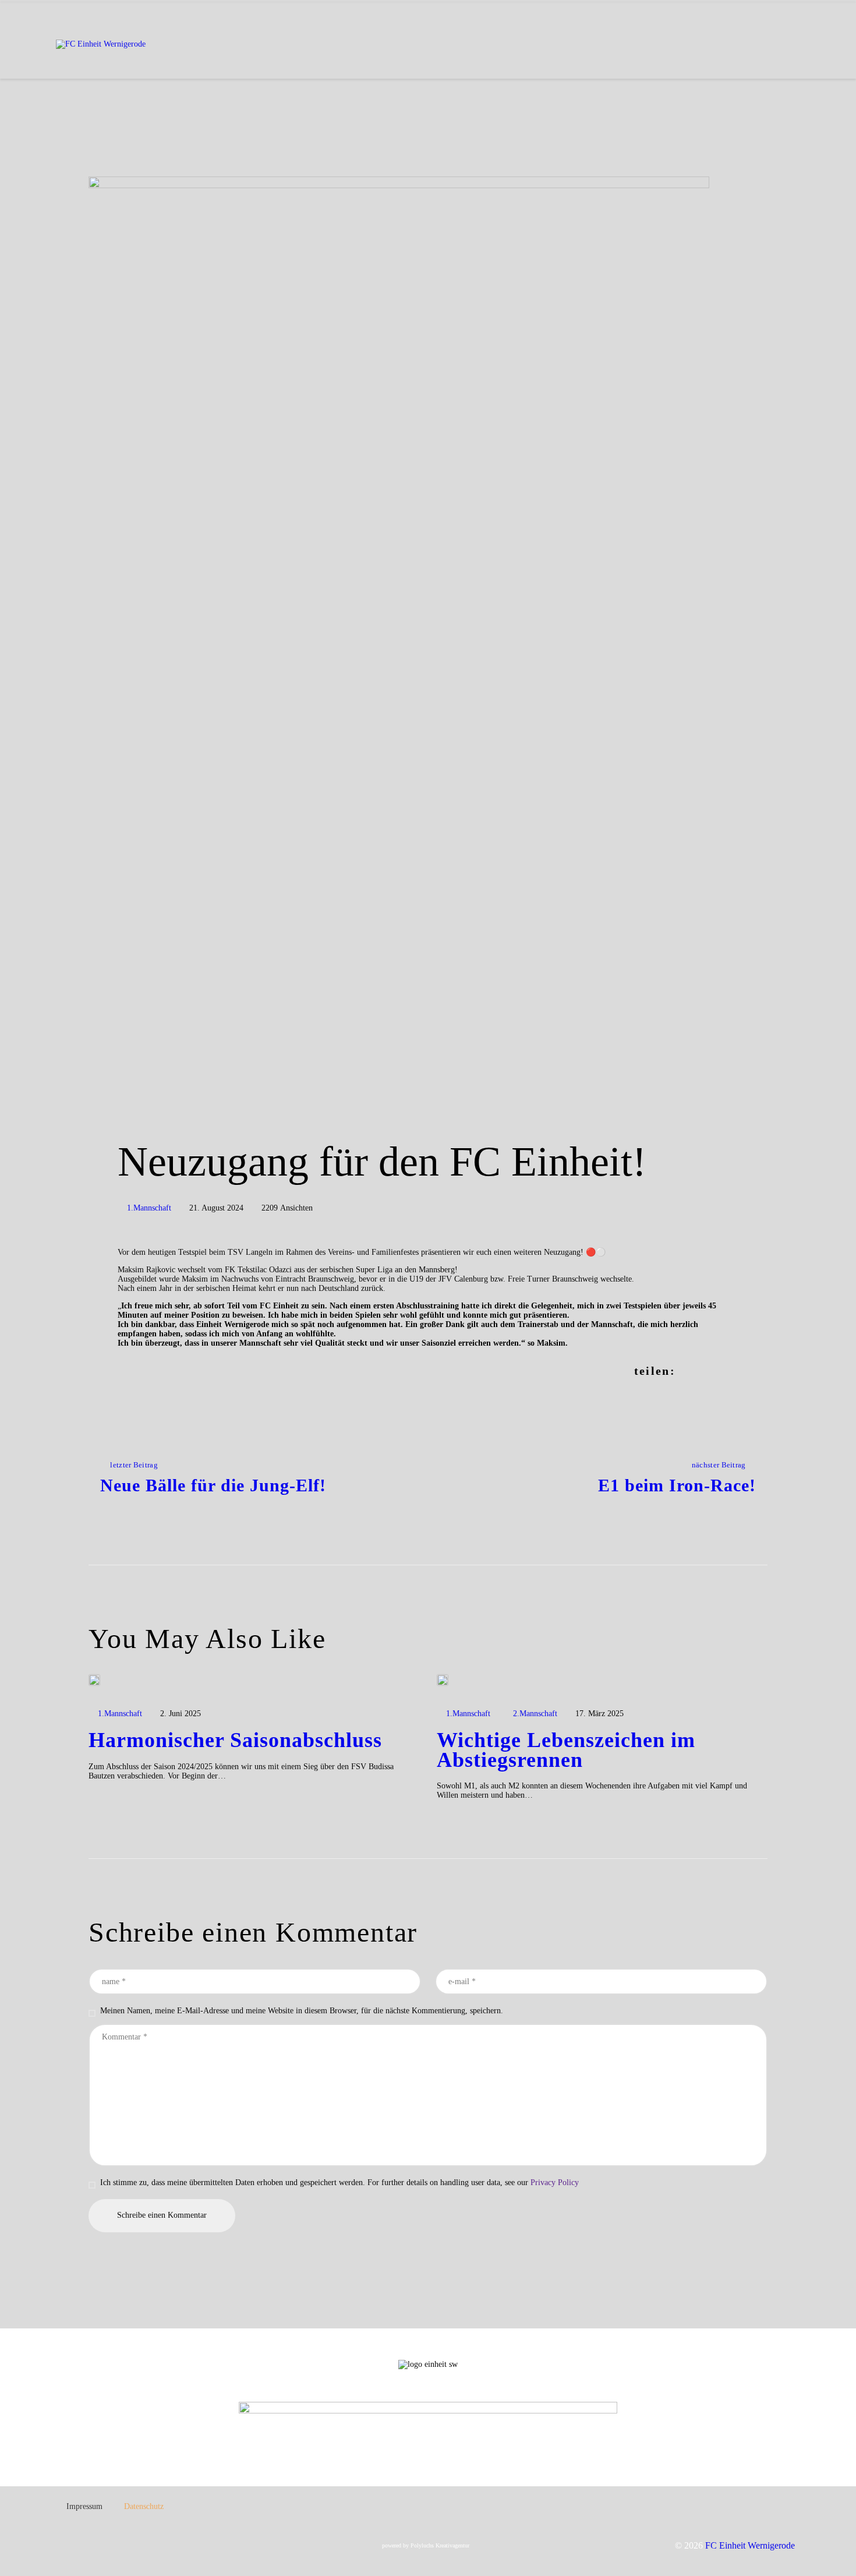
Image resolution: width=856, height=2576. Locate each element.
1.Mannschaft (149, 1208)
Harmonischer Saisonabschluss (235, 1741)
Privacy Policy (555, 2182)
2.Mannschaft (535, 1714)
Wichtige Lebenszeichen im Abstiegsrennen (566, 1751)
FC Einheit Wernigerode (750, 2545)
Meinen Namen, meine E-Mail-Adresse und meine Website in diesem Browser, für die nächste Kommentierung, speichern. (302, 2011)
